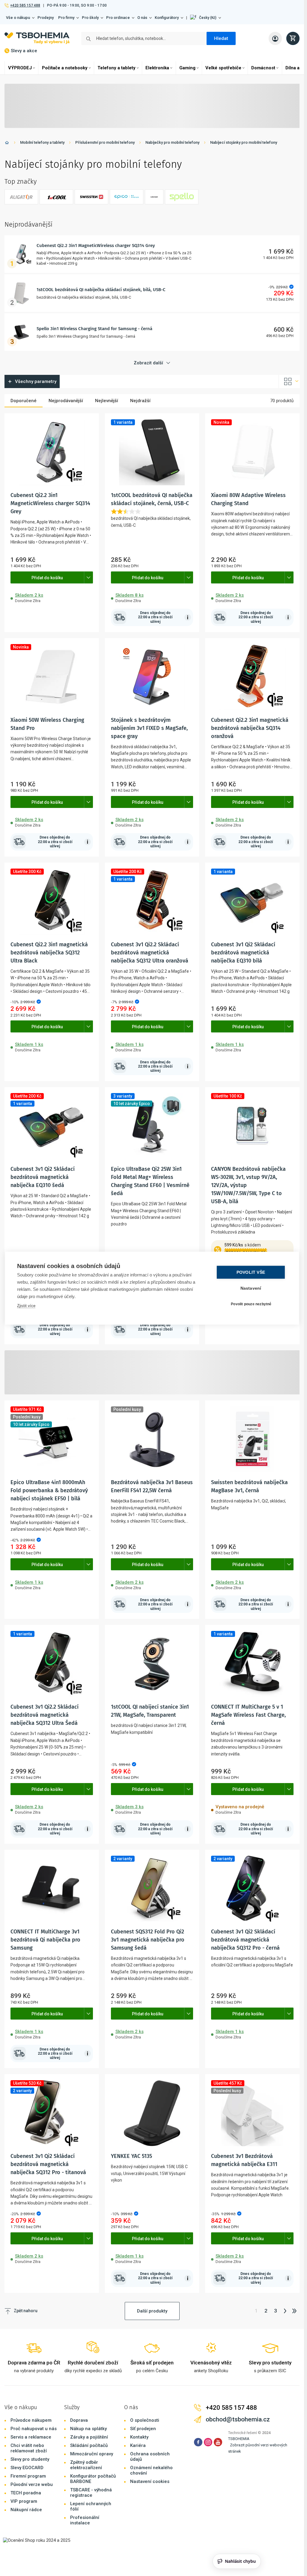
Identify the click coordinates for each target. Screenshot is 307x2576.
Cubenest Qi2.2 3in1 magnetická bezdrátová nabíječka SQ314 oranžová (250, 728)
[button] (206, 18)
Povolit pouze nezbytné (251, 1304)
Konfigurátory (167, 18)
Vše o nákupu (18, 18)
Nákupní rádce (26, 2510)
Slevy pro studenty (30, 2459)
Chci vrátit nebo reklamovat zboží (29, 2448)
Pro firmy (66, 18)
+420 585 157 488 (25, 5)
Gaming (187, 68)
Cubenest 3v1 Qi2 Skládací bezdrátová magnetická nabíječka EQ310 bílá (243, 953)
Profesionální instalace (85, 2520)
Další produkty (152, 2311)
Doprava (79, 2420)
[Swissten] (91, 197)
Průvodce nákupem (31, 2420)
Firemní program (28, 2476)
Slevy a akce (24, 51)
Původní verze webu (32, 2484)
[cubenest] (154, 197)
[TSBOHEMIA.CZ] (37, 38)
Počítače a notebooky (65, 68)
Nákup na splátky (88, 2429)
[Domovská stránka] (7, 144)
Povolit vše (251, 1272)
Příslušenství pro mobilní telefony (105, 142)
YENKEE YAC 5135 (131, 2156)
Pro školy (90, 18)
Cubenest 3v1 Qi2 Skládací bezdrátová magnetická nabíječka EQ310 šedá (43, 1177)
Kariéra (138, 2445)
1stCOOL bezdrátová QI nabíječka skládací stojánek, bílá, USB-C (101, 290)
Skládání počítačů (89, 2445)
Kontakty (139, 2437)
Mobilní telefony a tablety (42, 142)
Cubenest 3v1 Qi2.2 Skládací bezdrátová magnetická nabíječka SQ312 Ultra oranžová (150, 953)
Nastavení (251, 1288)
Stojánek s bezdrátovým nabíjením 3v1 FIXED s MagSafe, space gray (149, 728)
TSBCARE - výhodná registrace (91, 2493)
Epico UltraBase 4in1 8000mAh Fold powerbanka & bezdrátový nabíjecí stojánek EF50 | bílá (49, 1490)
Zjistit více (26, 1305)
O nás (142, 18)
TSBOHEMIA (239, 2439)
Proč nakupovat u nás (34, 2429)
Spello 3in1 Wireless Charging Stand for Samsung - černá (94, 329)
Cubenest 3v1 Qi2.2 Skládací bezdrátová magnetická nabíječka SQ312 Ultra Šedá (45, 1715)
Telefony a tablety (116, 68)
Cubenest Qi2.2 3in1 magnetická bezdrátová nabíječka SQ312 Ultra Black (49, 953)
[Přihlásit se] (275, 38)
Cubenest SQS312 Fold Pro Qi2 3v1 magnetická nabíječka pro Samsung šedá (148, 1940)
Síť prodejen (143, 2429)
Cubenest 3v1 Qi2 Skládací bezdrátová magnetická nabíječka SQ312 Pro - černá (245, 1940)
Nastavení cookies (150, 2481)
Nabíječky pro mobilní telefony (172, 142)
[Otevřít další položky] (88, 577)
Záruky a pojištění (89, 2437)
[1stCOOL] (56, 197)
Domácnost (263, 68)
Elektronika (157, 68)
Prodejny (46, 18)
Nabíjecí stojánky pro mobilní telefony (244, 142)
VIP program (24, 2501)
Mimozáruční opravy (92, 2454)
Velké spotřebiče (223, 68)
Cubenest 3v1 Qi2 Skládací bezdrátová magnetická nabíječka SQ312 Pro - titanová (48, 2164)
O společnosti (145, 2420)
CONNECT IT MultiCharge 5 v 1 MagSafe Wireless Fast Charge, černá (248, 1715)
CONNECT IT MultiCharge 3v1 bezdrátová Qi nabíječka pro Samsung (45, 1940)
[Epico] (127, 197)
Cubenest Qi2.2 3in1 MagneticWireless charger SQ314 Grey (96, 246)
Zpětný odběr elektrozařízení (86, 2465)
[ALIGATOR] (21, 197)
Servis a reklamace (31, 2437)
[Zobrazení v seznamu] (289, 381)
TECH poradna (26, 2493)
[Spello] (182, 197)
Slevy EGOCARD (27, 2468)
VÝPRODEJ (20, 68)
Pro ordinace (118, 18)
